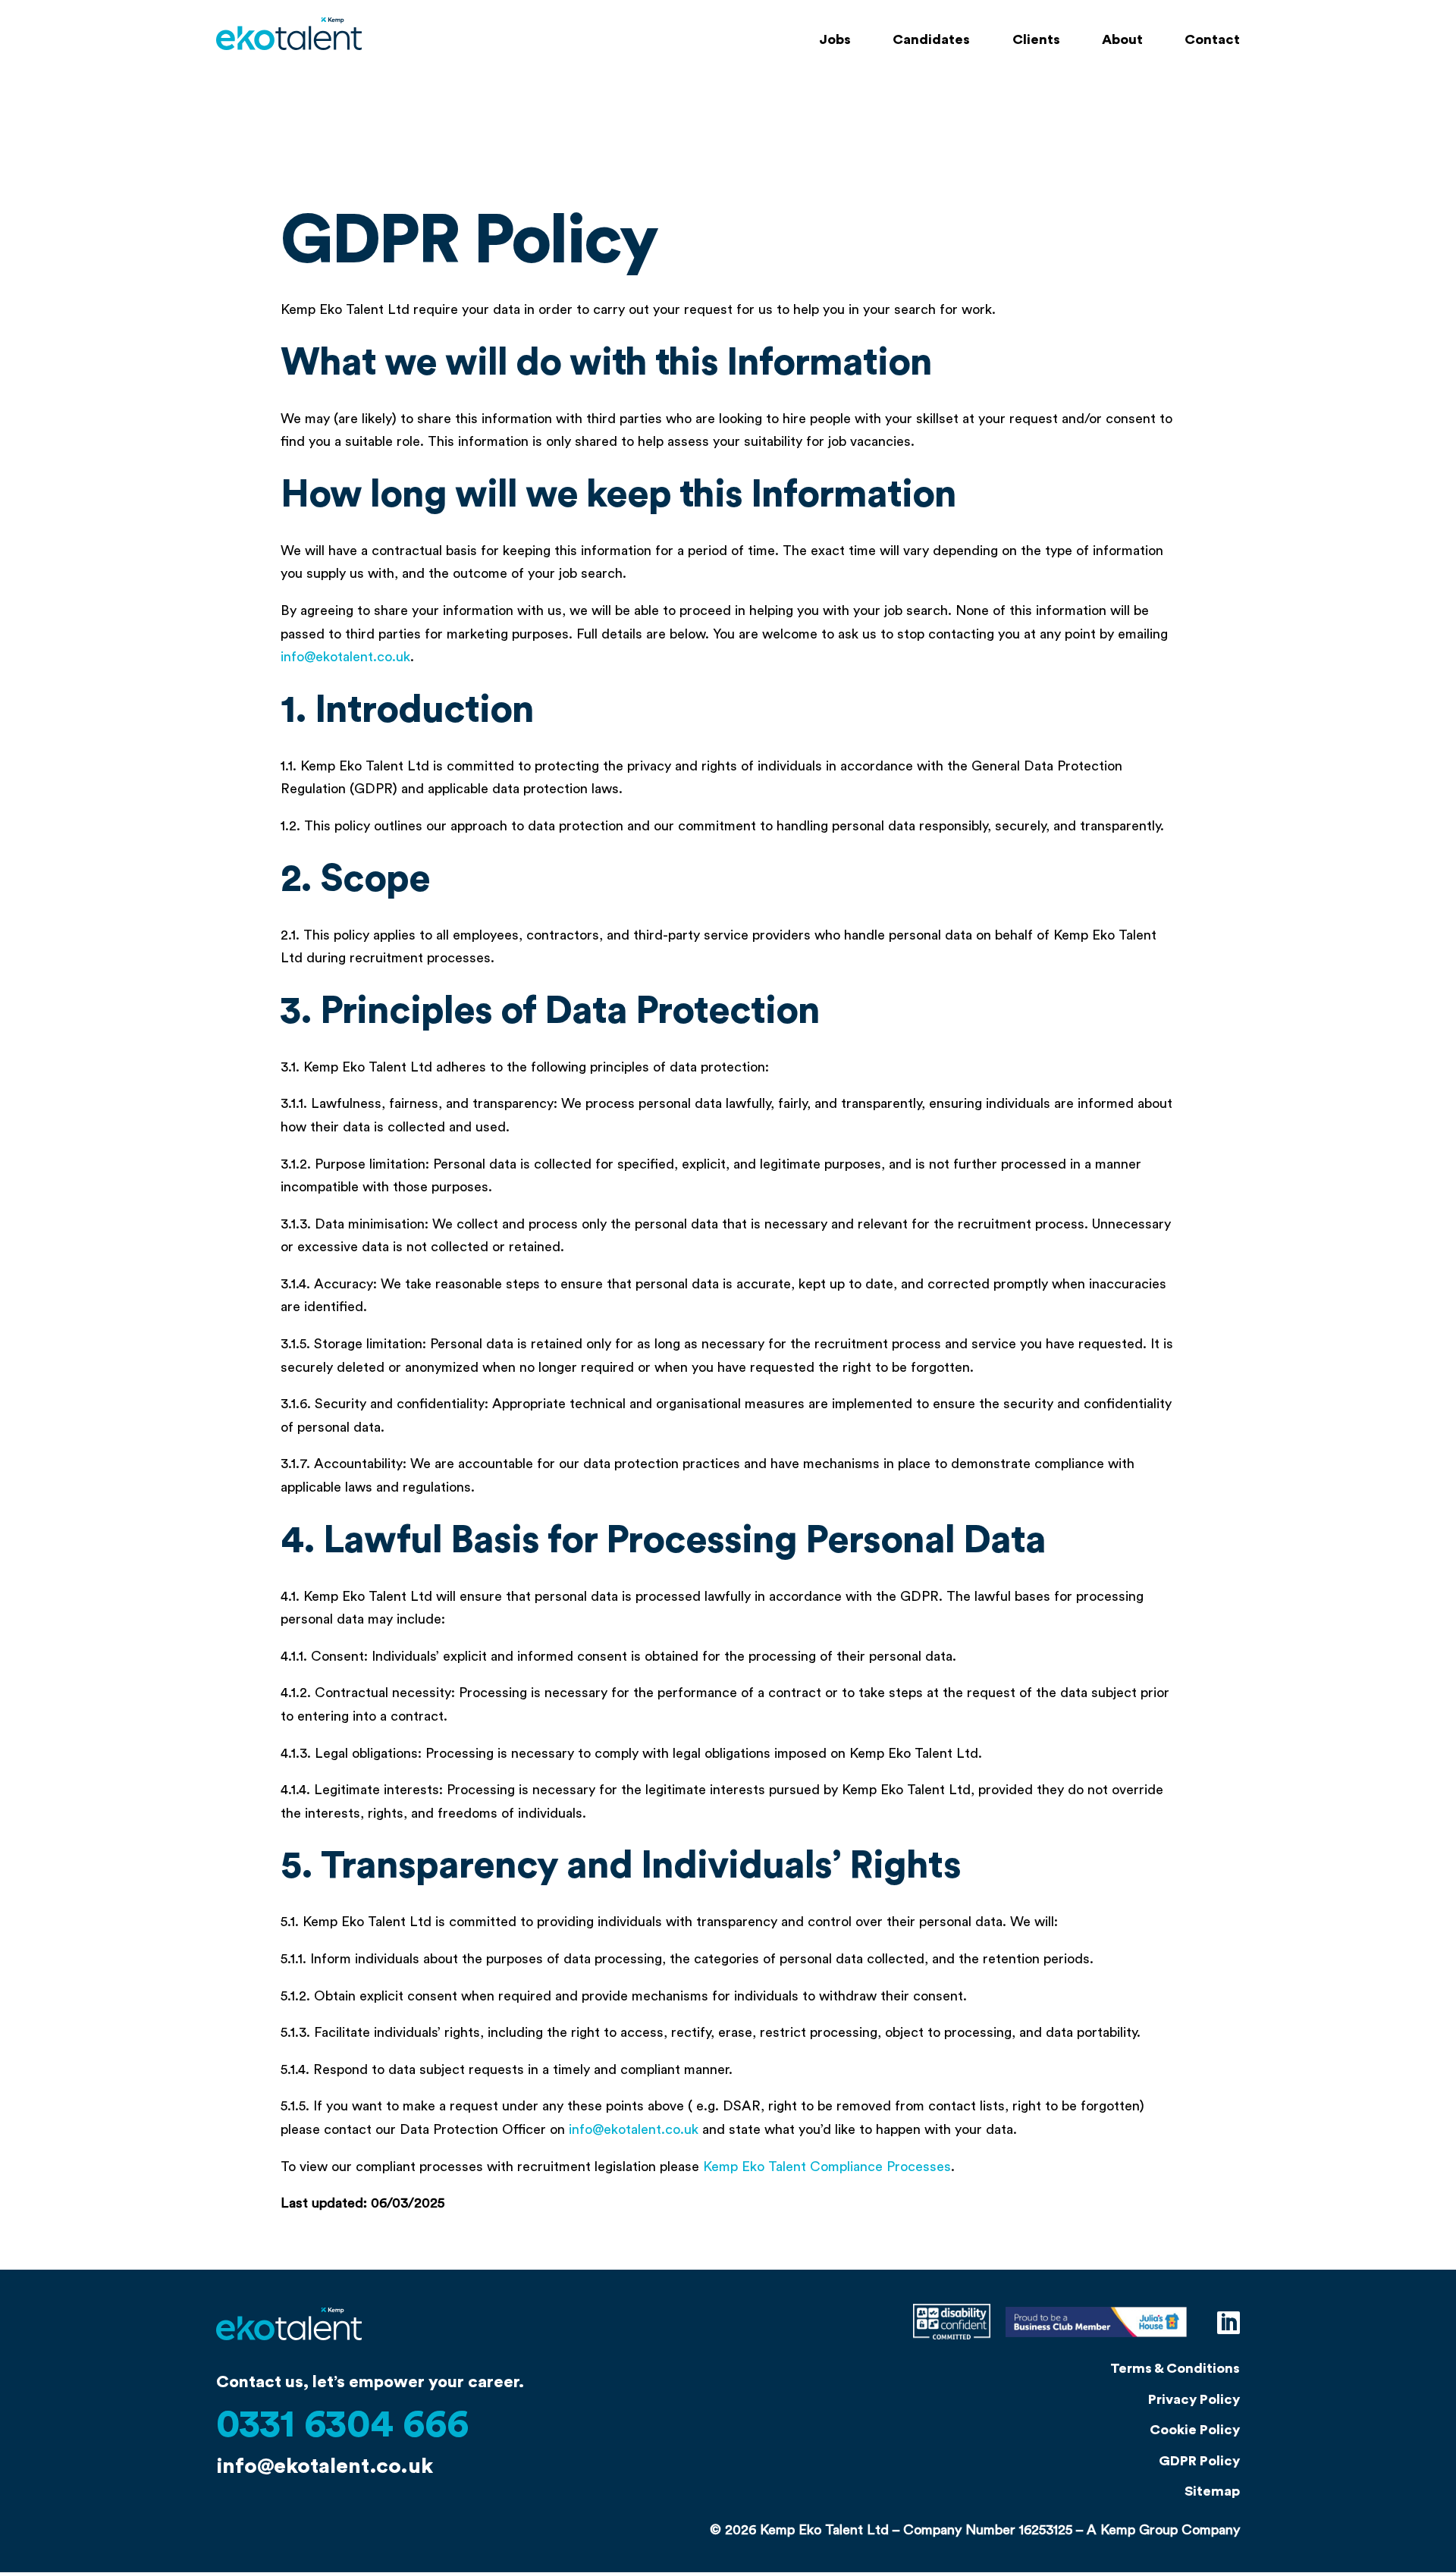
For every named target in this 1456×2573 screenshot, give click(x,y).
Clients (1036, 40)
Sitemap (1212, 2491)
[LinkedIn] (1228, 2324)
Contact (1212, 40)
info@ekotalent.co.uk (345, 657)
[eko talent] (289, 2358)
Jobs (835, 40)
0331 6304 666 (342, 2425)
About (1122, 40)
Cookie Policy (1195, 2430)
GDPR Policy (1199, 2461)
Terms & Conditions (1175, 2368)
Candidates (931, 40)
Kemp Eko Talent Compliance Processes (827, 2167)
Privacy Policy (1194, 2399)
